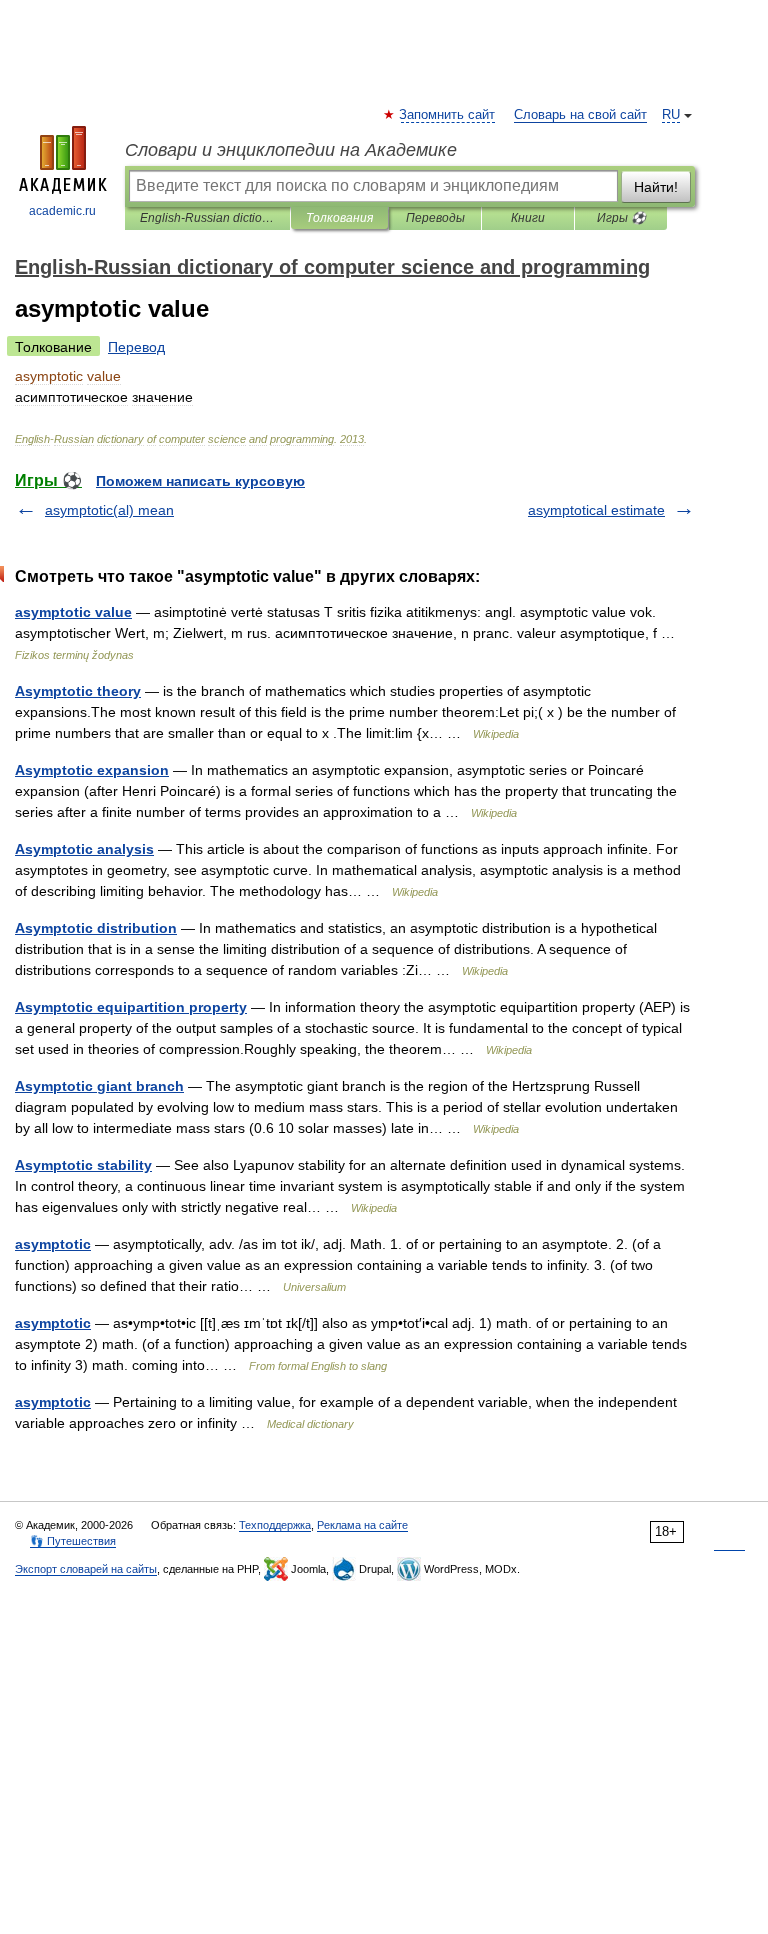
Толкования (339, 218)
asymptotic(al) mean (109, 510)
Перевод (136, 347)
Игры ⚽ (621, 218)
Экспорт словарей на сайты (86, 1569)
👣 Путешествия (73, 1541)
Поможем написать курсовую (200, 481)
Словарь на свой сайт (580, 115)
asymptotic (53, 1244)
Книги (528, 218)
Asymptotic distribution (96, 928)
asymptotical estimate (596, 510)
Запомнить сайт (448, 115)
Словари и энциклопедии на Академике (291, 150)
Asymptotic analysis (84, 849)
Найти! (656, 187)
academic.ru (62, 211)
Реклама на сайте (362, 1525)
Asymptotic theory (78, 691)
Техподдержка (275, 1525)
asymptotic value (73, 612)
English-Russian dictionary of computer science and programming (207, 218)
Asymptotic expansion (92, 770)
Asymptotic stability (83, 1165)
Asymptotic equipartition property (131, 1007)
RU (671, 115)
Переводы (435, 218)
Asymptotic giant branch (99, 1086)
